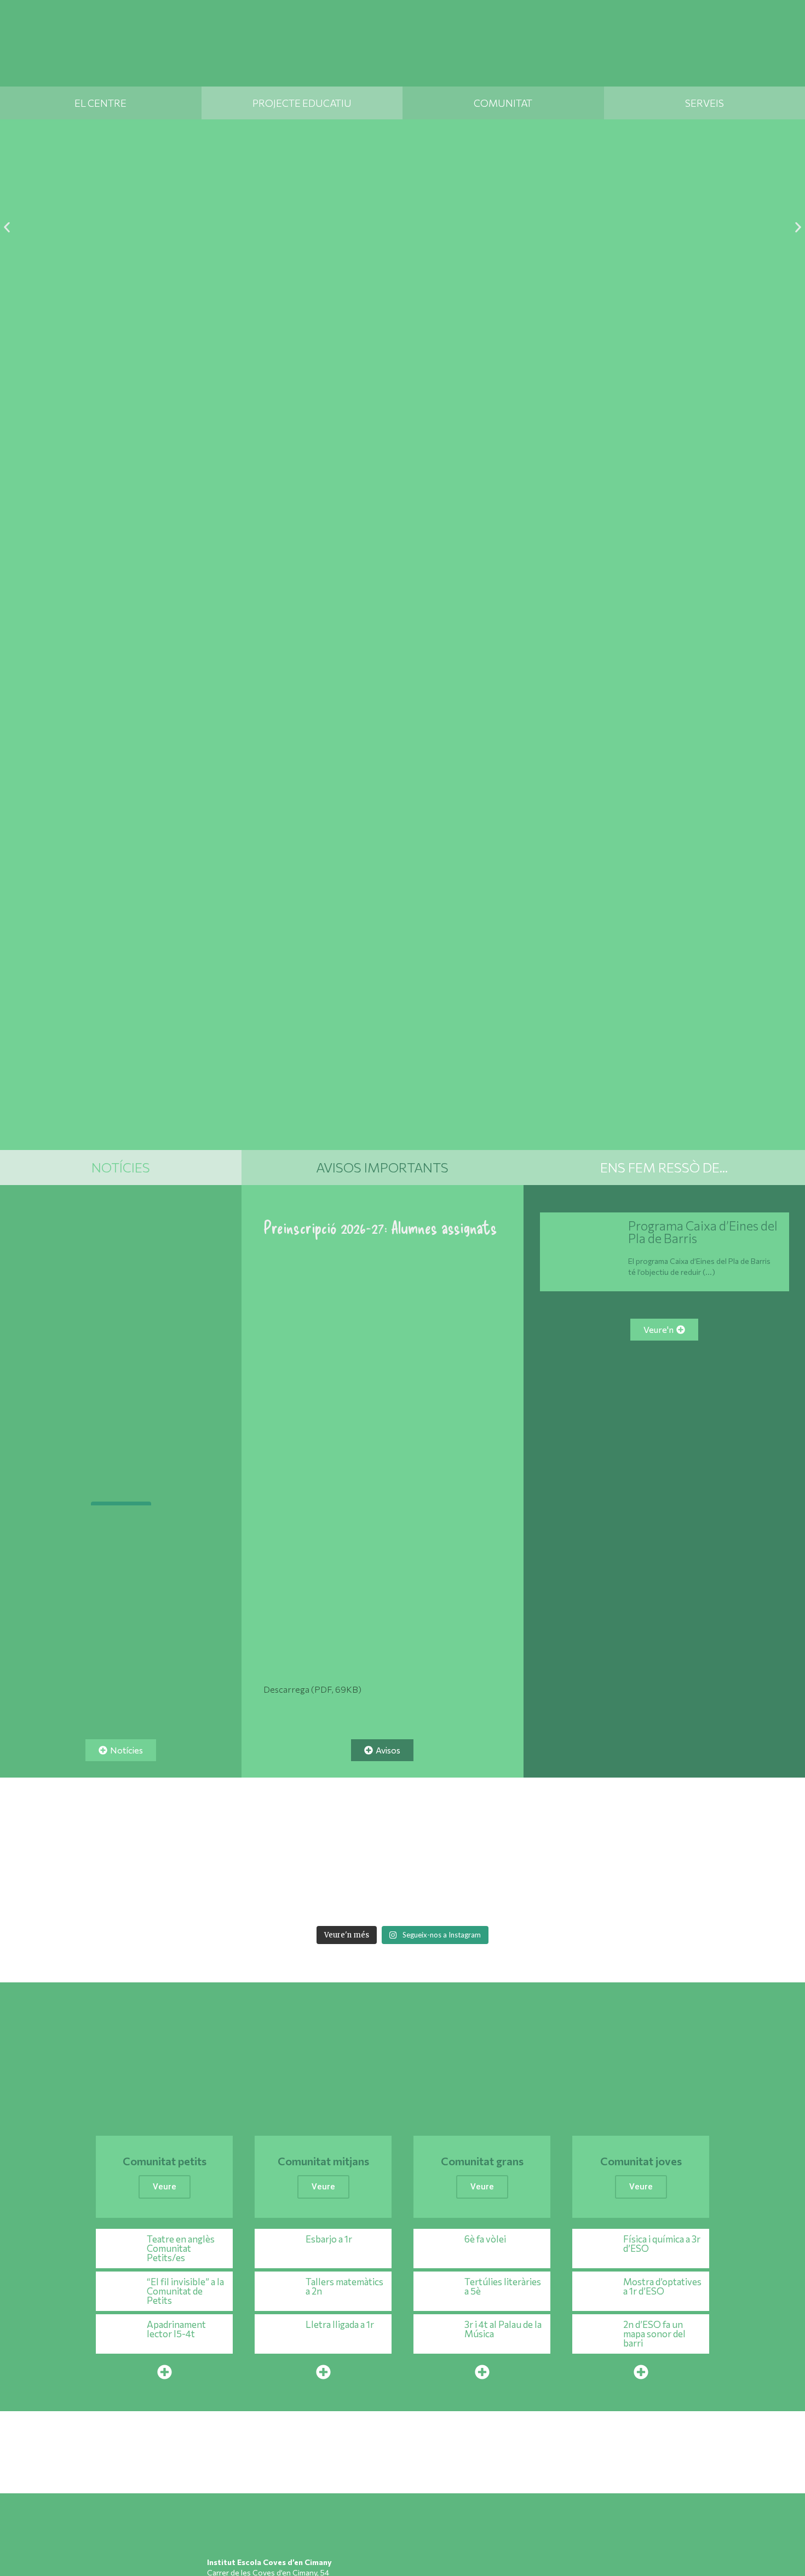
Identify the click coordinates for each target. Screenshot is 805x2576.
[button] (7, 228)
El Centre (100, 103)
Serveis (705, 103)
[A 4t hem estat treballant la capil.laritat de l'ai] (203, 1849)
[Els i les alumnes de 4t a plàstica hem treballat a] (602, 1896)
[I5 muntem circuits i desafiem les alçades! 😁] (283, 1896)
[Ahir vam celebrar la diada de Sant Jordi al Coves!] (762, 1849)
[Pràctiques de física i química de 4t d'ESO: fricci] (43, 1896)
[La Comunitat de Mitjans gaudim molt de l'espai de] (682, 1896)
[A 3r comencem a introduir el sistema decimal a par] (682, 1849)
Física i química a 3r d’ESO (662, 2244)
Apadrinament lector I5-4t (176, 2329)
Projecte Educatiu (302, 103)
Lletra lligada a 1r (340, 2324)
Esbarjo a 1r (329, 2239)
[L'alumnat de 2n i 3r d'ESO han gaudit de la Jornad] (522, 1896)
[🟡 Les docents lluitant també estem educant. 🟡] (123, 1849)
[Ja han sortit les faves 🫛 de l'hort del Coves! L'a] (363, 1849)
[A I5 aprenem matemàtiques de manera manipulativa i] (522, 1849)
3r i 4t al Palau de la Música (503, 2329)
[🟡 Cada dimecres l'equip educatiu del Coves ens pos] (442, 1849)
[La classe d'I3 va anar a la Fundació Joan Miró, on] (363, 1896)
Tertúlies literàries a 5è (503, 2286)
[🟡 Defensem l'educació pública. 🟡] (121, 1459)
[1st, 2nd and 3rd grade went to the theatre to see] (123, 1896)
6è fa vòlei (485, 2239)
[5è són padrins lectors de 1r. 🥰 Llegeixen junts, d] (602, 1849)
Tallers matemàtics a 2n (344, 2286)
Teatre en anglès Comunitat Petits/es (181, 2248)
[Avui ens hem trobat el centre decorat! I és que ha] (203, 1896)
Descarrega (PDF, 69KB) (312, 1689)
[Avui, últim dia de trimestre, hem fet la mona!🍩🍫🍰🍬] (762, 1896)
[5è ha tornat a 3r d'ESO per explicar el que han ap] (283, 1849)
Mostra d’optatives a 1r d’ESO (662, 2286)
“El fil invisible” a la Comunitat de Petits (185, 2291)
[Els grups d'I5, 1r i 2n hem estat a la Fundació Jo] (442, 1896)
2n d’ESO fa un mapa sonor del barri (654, 2334)
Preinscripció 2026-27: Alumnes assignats (380, 1227)
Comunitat (503, 103)
